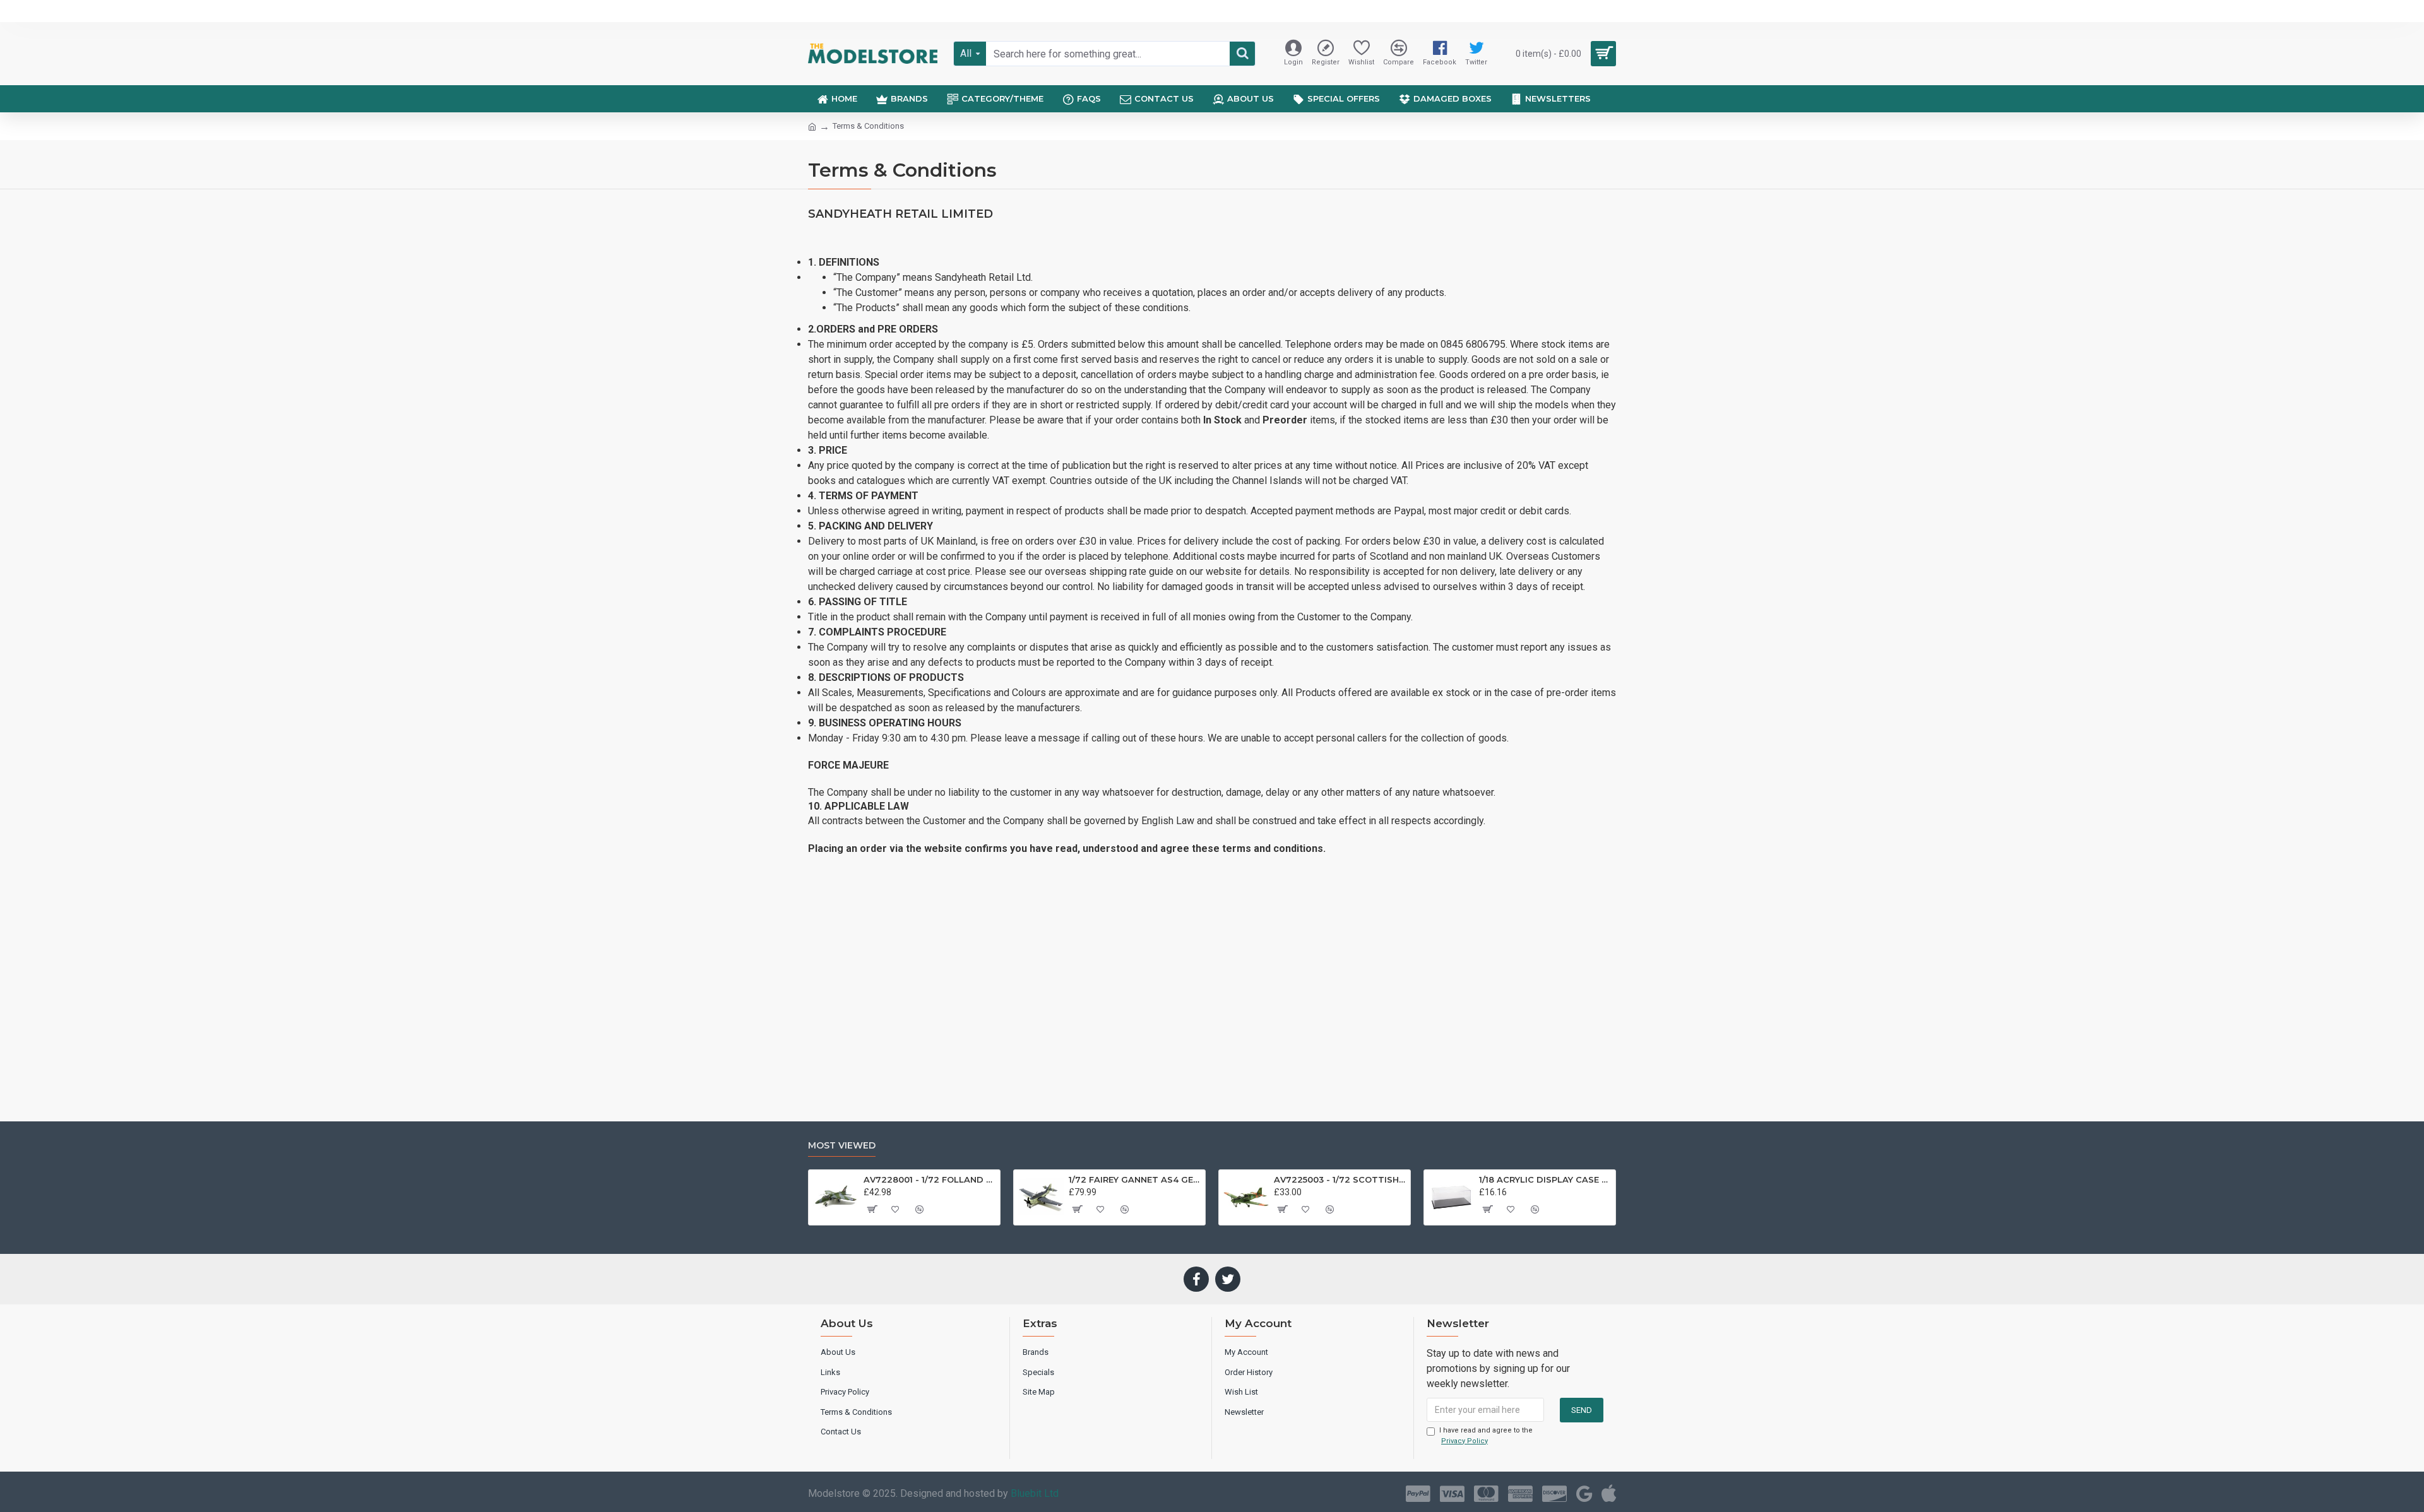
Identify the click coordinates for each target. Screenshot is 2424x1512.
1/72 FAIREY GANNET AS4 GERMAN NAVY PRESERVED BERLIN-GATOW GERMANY (1135, 1179)
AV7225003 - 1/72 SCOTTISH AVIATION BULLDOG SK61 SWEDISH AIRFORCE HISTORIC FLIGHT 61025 (1340, 1179)
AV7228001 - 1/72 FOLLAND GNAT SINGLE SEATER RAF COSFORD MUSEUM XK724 (930, 1179)
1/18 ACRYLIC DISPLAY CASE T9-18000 (1545, 1179)
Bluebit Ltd (1035, 1493)
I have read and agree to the (1486, 1436)
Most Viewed (842, 1146)
